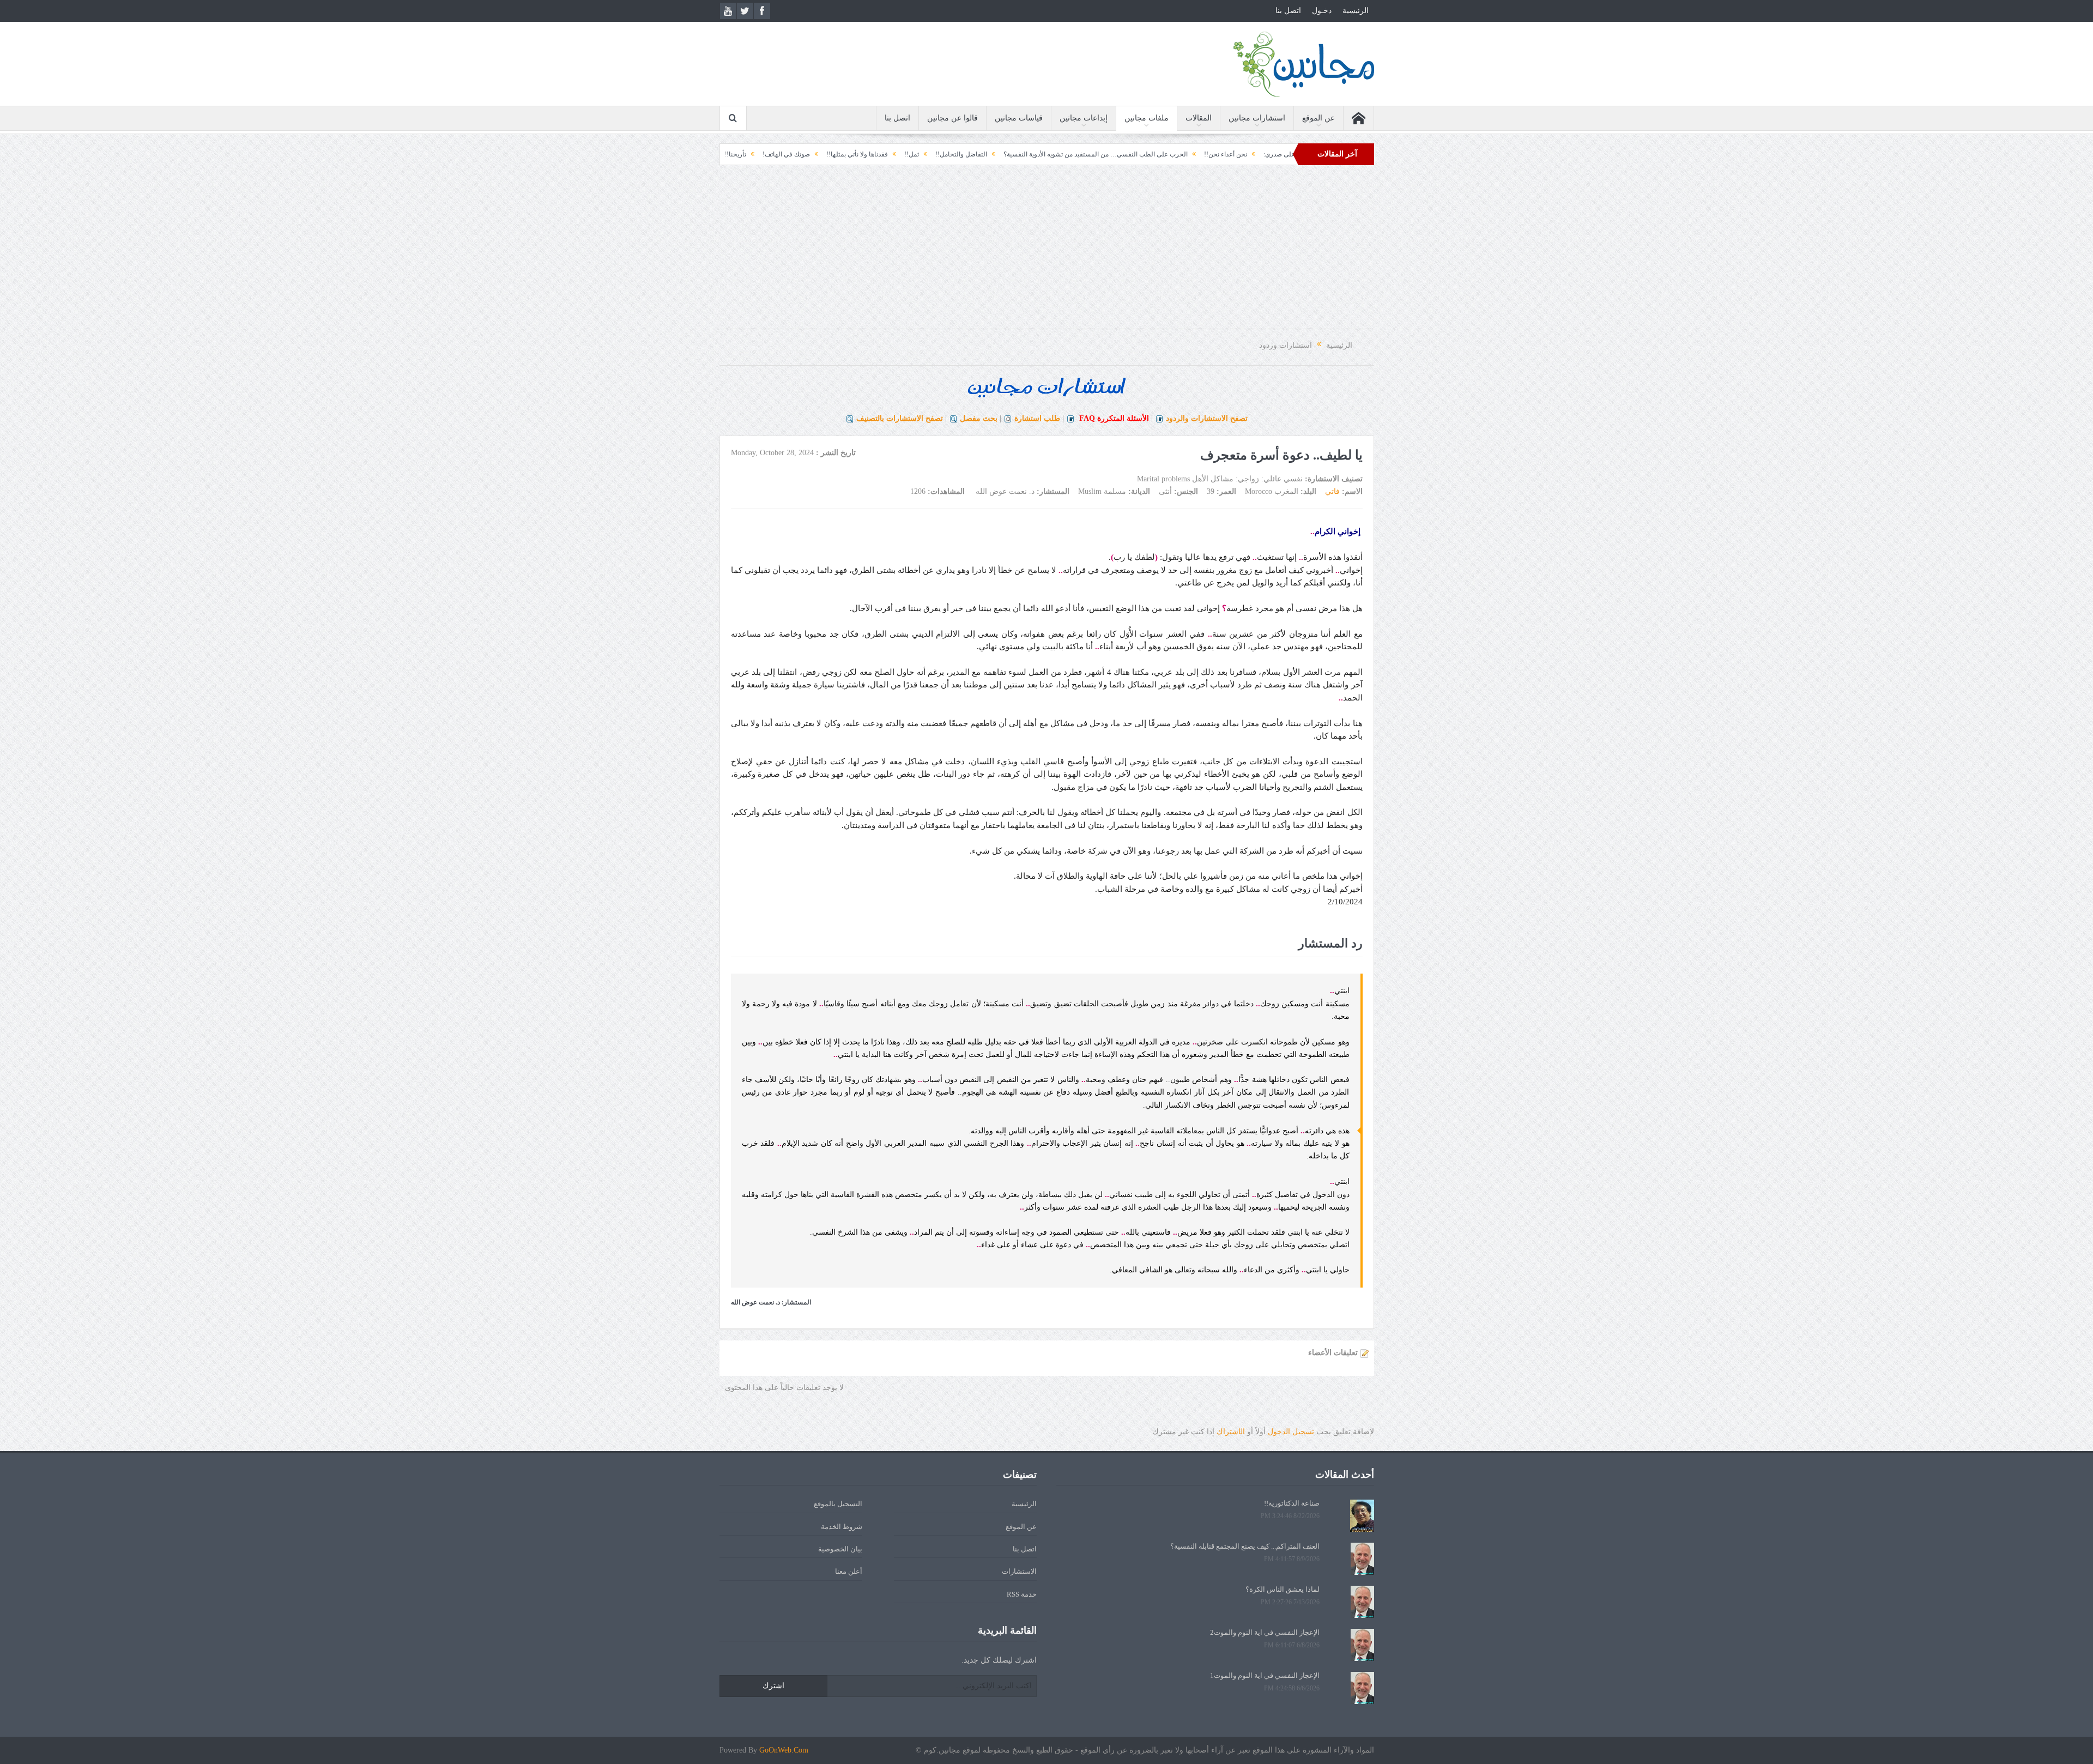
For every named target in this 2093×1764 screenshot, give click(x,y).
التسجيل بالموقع (838, 1504)
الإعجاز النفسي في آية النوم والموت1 (1265, 1675)
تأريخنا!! (855, 154)
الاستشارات (1019, 1571)
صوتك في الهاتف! (906, 154)
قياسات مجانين (1019, 118)
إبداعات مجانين (1084, 118)
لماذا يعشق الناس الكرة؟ (1283, 1589)
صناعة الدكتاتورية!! (1292, 1503)
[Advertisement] (1046, 252)
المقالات (1199, 118)
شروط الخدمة (842, 1527)
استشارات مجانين (1257, 118)
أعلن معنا (849, 1571)
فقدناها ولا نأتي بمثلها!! (977, 154)
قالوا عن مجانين (952, 118)
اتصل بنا (1288, 11)
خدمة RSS (1022, 1594)
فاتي (1332, 491)
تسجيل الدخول (1291, 1432)
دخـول (1322, 11)
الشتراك (1231, 1432)
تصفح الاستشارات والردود (1207, 418)
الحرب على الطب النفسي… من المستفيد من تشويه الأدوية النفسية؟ (1215, 154)
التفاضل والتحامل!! (1081, 154)
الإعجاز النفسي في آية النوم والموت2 (1265, 1632)
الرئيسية (1356, 11)
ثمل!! (1032, 154)
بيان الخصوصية (840, 1549)
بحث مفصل (979, 418)
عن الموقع (1318, 118)
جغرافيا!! (816, 154)
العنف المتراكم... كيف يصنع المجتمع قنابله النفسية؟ (1245, 1546)
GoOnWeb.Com (784, 1750)
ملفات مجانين (1147, 118)
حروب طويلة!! (768, 154)
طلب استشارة (1037, 418)
